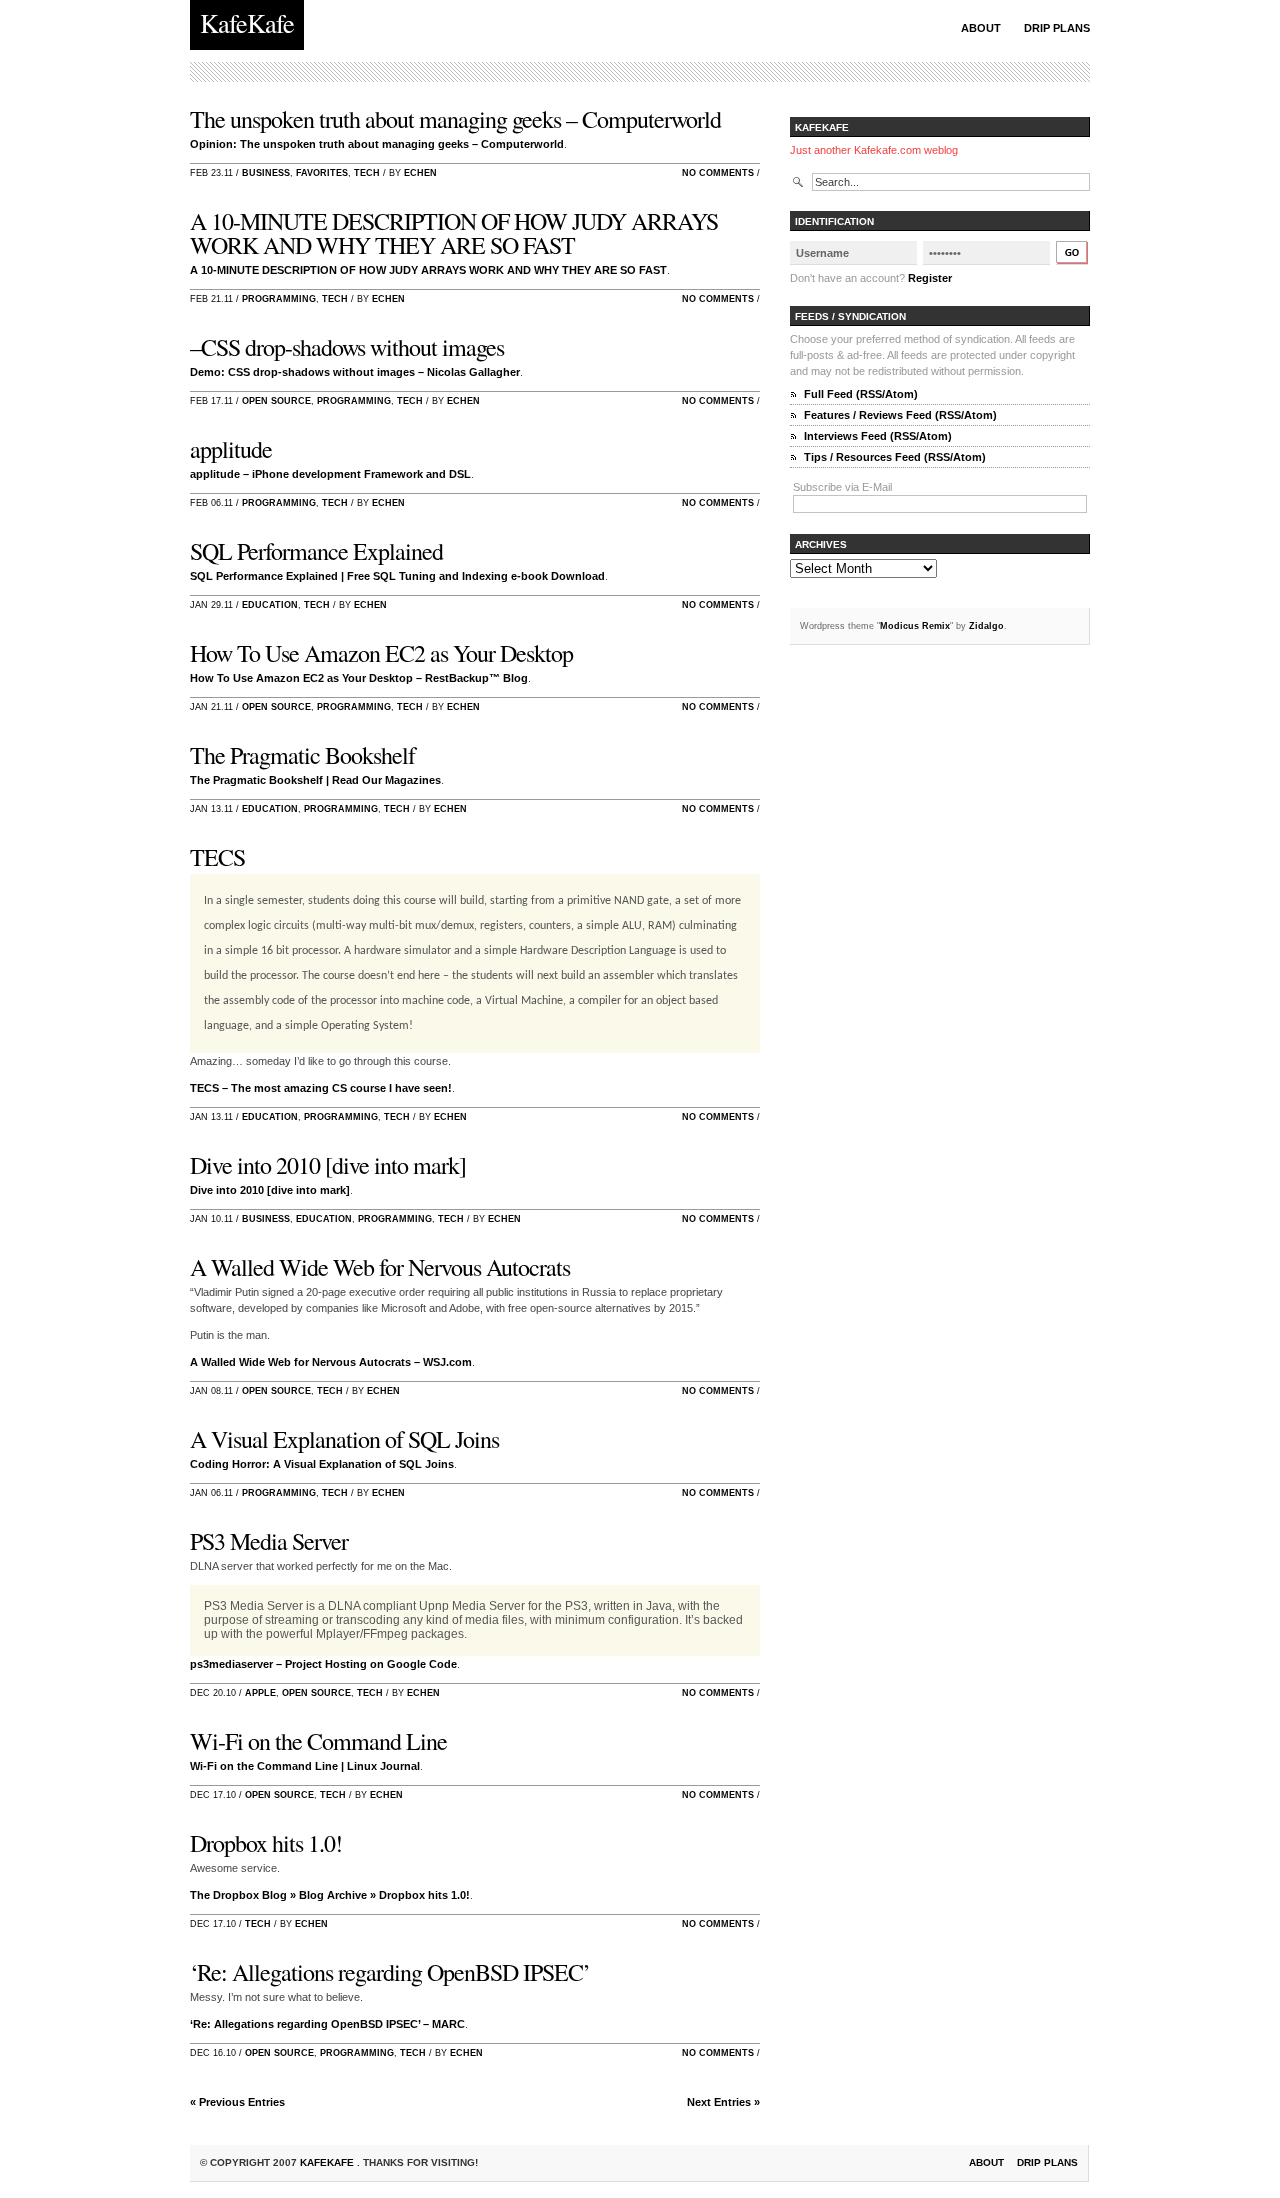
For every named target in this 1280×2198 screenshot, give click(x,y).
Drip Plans (1057, 28)
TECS (217, 857)
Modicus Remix (915, 626)
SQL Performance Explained (316, 551)
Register (930, 278)
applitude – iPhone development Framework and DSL (330, 474)
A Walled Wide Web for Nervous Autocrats (380, 1267)
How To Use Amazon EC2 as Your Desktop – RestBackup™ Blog (359, 678)
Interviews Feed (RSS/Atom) (878, 436)
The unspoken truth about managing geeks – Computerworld (455, 119)
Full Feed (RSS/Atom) (861, 394)
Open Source (276, 401)
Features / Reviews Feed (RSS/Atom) (900, 415)
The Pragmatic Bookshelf (302, 755)
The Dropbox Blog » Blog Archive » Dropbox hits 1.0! (330, 1895)
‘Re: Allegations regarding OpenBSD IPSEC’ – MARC (327, 2024)
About (981, 28)
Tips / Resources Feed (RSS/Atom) (895, 457)
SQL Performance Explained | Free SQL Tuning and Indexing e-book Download (397, 576)
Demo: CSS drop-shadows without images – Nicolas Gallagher (355, 372)
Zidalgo (986, 626)
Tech (367, 173)
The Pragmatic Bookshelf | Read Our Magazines (315, 780)
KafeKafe (328, 2162)
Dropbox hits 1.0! (266, 1843)
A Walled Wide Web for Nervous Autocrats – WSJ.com (331, 1362)
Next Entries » (723, 2102)
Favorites (322, 173)
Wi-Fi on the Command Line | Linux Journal (305, 1766)
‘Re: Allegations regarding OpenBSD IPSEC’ (390, 1972)
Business (266, 173)
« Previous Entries (237, 2102)
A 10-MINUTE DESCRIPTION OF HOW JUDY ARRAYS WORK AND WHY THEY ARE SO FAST (454, 233)
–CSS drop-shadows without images (347, 347)
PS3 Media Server (269, 1541)
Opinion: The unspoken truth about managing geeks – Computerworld (377, 144)
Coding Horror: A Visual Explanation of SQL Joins (322, 1464)
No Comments (718, 173)
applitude (231, 449)
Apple (260, 1693)
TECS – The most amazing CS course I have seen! (321, 1088)
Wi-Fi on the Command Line (318, 1741)
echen (420, 173)
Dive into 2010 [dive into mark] (328, 1165)
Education (270, 605)
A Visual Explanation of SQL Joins (344, 1439)
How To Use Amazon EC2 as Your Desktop (381, 653)
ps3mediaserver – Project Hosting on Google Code (323, 1664)
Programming (279, 299)
